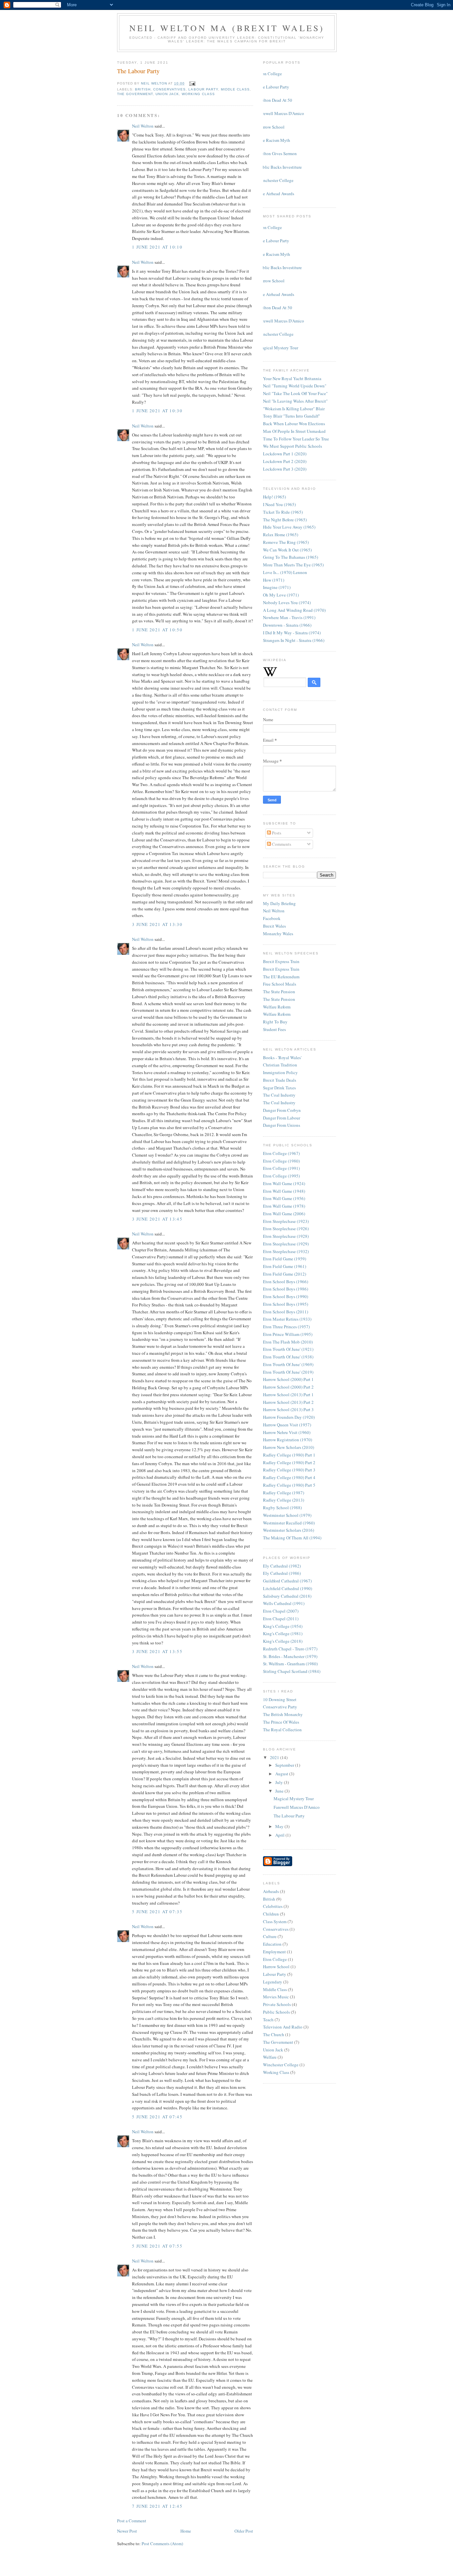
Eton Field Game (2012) (285, 1274)
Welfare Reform (277, 1007)
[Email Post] (192, 83)
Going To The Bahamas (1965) (291, 557)
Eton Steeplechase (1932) (286, 1251)
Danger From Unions (282, 1125)
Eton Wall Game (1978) (284, 1206)
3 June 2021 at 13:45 (157, 1219)
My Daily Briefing (279, 903)
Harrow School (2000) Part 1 (288, 1379)
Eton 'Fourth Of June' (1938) (288, 1357)
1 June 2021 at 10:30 (157, 411)
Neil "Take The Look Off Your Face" (295, 393)
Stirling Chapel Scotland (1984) (292, 1671)
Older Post (244, 2531)
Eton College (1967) (281, 1153)
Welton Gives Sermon (277, 153)
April (280, 1835)
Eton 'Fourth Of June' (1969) (288, 1364)
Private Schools (277, 2004)
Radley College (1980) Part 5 (289, 1485)
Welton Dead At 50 (275, 100)
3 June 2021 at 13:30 (157, 924)
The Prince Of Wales (281, 1722)
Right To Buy (275, 1022)
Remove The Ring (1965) (286, 542)
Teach (268, 2020)
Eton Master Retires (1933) (287, 1319)
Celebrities (273, 1906)
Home (186, 2531)
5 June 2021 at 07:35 (157, 1912)
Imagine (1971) (277, 587)
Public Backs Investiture (280, 167)
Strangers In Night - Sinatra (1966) (294, 640)
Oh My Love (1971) (281, 595)
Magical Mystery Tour (278, 348)
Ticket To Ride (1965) (283, 512)
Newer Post (127, 2531)
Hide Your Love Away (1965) (289, 527)
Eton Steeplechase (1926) (286, 1229)
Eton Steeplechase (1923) (286, 1221)
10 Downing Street (280, 1699)
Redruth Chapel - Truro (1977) (290, 1649)
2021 (275, 1757)
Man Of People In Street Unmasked (294, 431)
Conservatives (169, 89)
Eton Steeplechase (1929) (286, 1244)
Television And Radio (283, 2027)
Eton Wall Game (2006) (284, 1214)
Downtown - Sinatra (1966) (287, 625)
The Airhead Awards (276, 194)
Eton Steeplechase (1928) (286, 1236)
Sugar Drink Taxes (279, 1088)
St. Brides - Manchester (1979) (290, 1656)
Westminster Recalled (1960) (289, 1523)
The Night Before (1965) (285, 520)
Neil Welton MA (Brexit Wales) (227, 28)
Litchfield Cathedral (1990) (288, 1588)
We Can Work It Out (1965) (287, 550)
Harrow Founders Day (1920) (289, 1417)
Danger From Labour (282, 1118)
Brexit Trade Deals (280, 1080)
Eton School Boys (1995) (286, 1304)
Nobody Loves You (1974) (287, 602)
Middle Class (235, 89)
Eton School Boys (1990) (286, 1296)
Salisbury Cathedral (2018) (287, 1596)
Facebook (272, 918)
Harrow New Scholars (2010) (289, 1447)
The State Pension (279, 992)
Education (272, 1944)
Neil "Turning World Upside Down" (295, 386)
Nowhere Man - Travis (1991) (289, 617)
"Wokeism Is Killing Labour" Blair (294, 409)
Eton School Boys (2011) (286, 1312)
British (143, 89)
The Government (135, 94)
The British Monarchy (283, 1714)
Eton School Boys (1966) (286, 1282)
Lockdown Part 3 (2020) (285, 469)
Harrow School (271, 127)
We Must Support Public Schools (292, 446)
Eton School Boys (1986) (286, 1289)
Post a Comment (132, 2521)
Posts (276, 833)
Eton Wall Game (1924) (284, 1183)
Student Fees (274, 1029)
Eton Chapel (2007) (281, 1611)
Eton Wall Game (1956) (284, 1198)
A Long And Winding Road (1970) (294, 610)
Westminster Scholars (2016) (289, 1530)
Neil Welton (143, 126)
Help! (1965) (274, 497)
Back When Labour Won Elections (294, 424)
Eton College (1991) (281, 1168)
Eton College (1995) (281, 1176)
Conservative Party (280, 1707)
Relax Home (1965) (281, 535)
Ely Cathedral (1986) (282, 1573)
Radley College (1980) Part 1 (289, 1455)
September (285, 1765)
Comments (281, 844)
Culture (270, 1936)
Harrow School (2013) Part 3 (288, 1409)
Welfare (270, 2057)
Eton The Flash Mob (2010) (288, 1342)
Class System (275, 1921)
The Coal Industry (279, 1095)
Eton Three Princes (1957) (286, 1327)
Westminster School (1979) (287, 1515)
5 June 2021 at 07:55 (157, 2246)
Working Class (198, 94)
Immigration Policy (280, 1072)
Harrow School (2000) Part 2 (288, 1387)
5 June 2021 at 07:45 (157, 2117)
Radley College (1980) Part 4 (289, 1477)
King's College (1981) (283, 1633)
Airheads (271, 1891)
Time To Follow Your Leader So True (296, 439)
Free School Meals (280, 984)
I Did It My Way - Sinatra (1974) (292, 633)
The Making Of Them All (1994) (292, 1538)
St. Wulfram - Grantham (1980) (290, 1664)
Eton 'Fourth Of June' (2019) (288, 1372)
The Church (274, 2034)
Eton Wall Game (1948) (284, 1191)
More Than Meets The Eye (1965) (293, 565)
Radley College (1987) (284, 1493)
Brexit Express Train (281, 961)
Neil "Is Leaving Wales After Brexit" (295, 401)
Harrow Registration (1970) (288, 1440)
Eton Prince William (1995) (288, 1334)
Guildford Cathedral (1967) (287, 1581)
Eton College (270, 74)
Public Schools (276, 2012)
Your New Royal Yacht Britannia (292, 378)
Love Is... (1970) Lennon (285, 572)
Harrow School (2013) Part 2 (288, 1402)
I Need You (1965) (279, 504)
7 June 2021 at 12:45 (157, 2506)
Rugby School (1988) (282, 1508)
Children (271, 1914)
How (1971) (274, 580)
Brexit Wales (274, 926)
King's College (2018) (283, 1641)
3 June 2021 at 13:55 (157, 1651)
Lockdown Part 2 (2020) (285, 461)
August (282, 1774)
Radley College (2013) (284, 1500)
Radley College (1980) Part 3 (289, 1470)
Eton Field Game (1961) (285, 1266)
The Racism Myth (274, 140)
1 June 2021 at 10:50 (157, 630)
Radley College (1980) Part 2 (289, 1462)
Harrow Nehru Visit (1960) (287, 1432)
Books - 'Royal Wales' (282, 1058)
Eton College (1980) (281, 1161)
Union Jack (167, 94)
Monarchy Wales (278, 934)
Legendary (273, 1982)
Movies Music (276, 1997)
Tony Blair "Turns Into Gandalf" (291, 416)
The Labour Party (274, 87)
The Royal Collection (282, 1730)
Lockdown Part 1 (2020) (285, 454)
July (280, 1782)
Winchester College (276, 180)
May (280, 1826)
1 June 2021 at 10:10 (157, 247)
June (280, 1791)
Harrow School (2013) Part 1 (288, 1395)
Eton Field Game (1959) (285, 1259)
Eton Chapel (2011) (281, 1619)
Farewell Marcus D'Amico (281, 113)
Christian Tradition (280, 1065)
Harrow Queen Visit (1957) (287, 1425)
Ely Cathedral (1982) (282, 1566)
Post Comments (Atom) (162, 2544)
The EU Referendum (281, 977)
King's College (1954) (283, 1626)
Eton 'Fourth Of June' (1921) (288, 1349)
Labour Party (203, 89)
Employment (274, 1952)
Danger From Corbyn (282, 1110)
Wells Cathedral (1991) (284, 1603)
